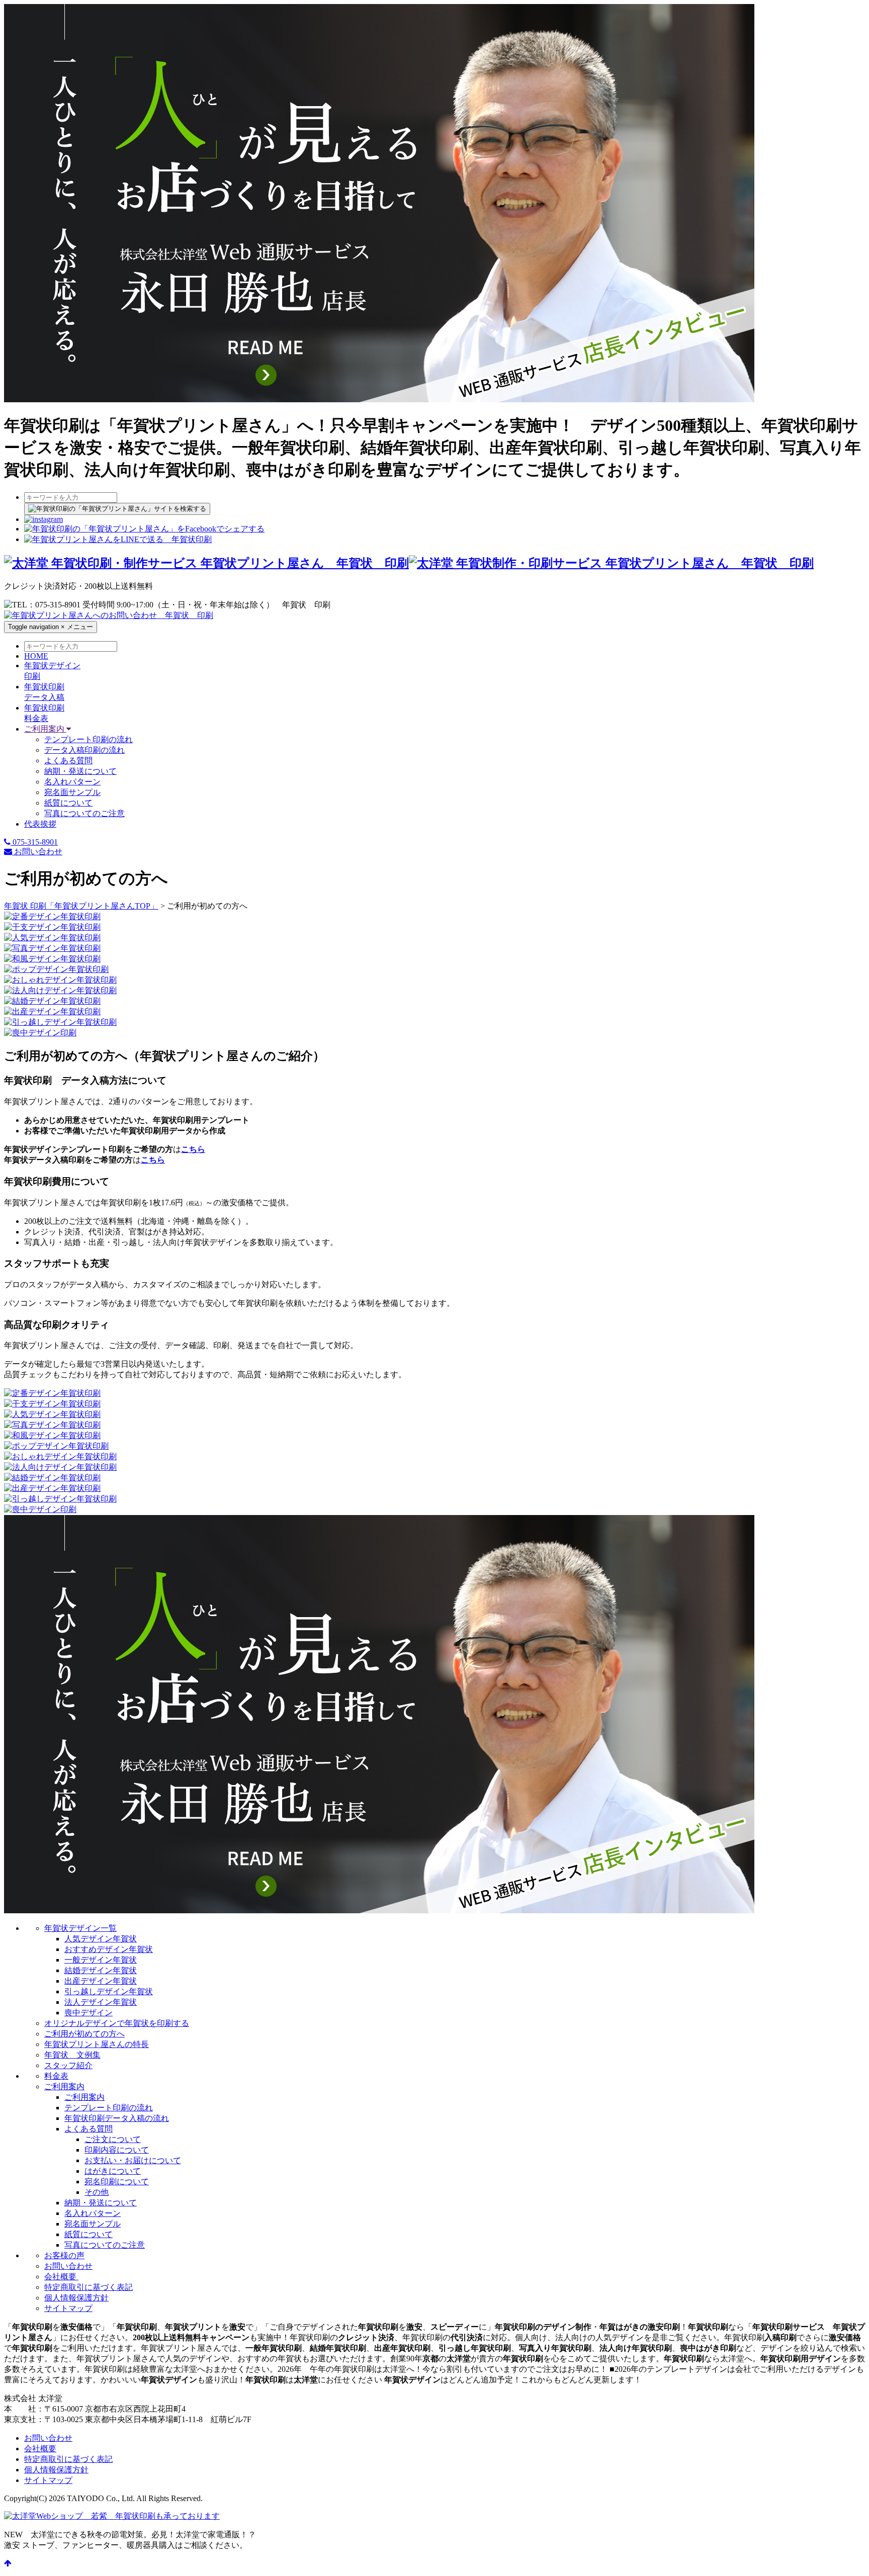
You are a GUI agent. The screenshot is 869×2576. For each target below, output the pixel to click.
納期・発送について (80, 771)
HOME (36, 656)
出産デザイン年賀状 (101, 1981)
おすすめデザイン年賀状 (109, 1949)
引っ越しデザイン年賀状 (109, 1991)
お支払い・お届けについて (133, 2160)
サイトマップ (68, 2308)
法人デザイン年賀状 (101, 2002)
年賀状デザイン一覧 (80, 1928)
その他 (97, 2192)
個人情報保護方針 (76, 2298)
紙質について (68, 803)
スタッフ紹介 (68, 2065)
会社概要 (61, 2277)
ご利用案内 (64, 2086)
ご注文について (113, 2139)
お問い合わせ (37, 852)
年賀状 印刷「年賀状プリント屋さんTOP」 (81, 906)
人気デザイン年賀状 (101, 1939)
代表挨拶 (40, 824)
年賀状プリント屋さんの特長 (97, 2044)
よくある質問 (68, 761)
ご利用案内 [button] (45, 729)
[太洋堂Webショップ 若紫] (112, 2516)
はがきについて (113, 2171)
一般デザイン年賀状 (101, 1960)
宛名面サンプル (72, 792)
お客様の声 (64, 2255)
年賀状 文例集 (72, 2055)
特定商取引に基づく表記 (89, 2287)
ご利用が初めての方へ (84, 2034)
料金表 (56, 2076)
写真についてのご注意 (84, 813)
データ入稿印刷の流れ (84, 750)
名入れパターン (72, 782)
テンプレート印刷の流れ (89, 739)
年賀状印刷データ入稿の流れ (117, 2118)
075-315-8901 (34, 842)
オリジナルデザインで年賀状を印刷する (117, 2023)
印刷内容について (117, 2150)
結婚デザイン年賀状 (101, 1970)
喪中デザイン (89, 2013)
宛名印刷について (117, 2182)
